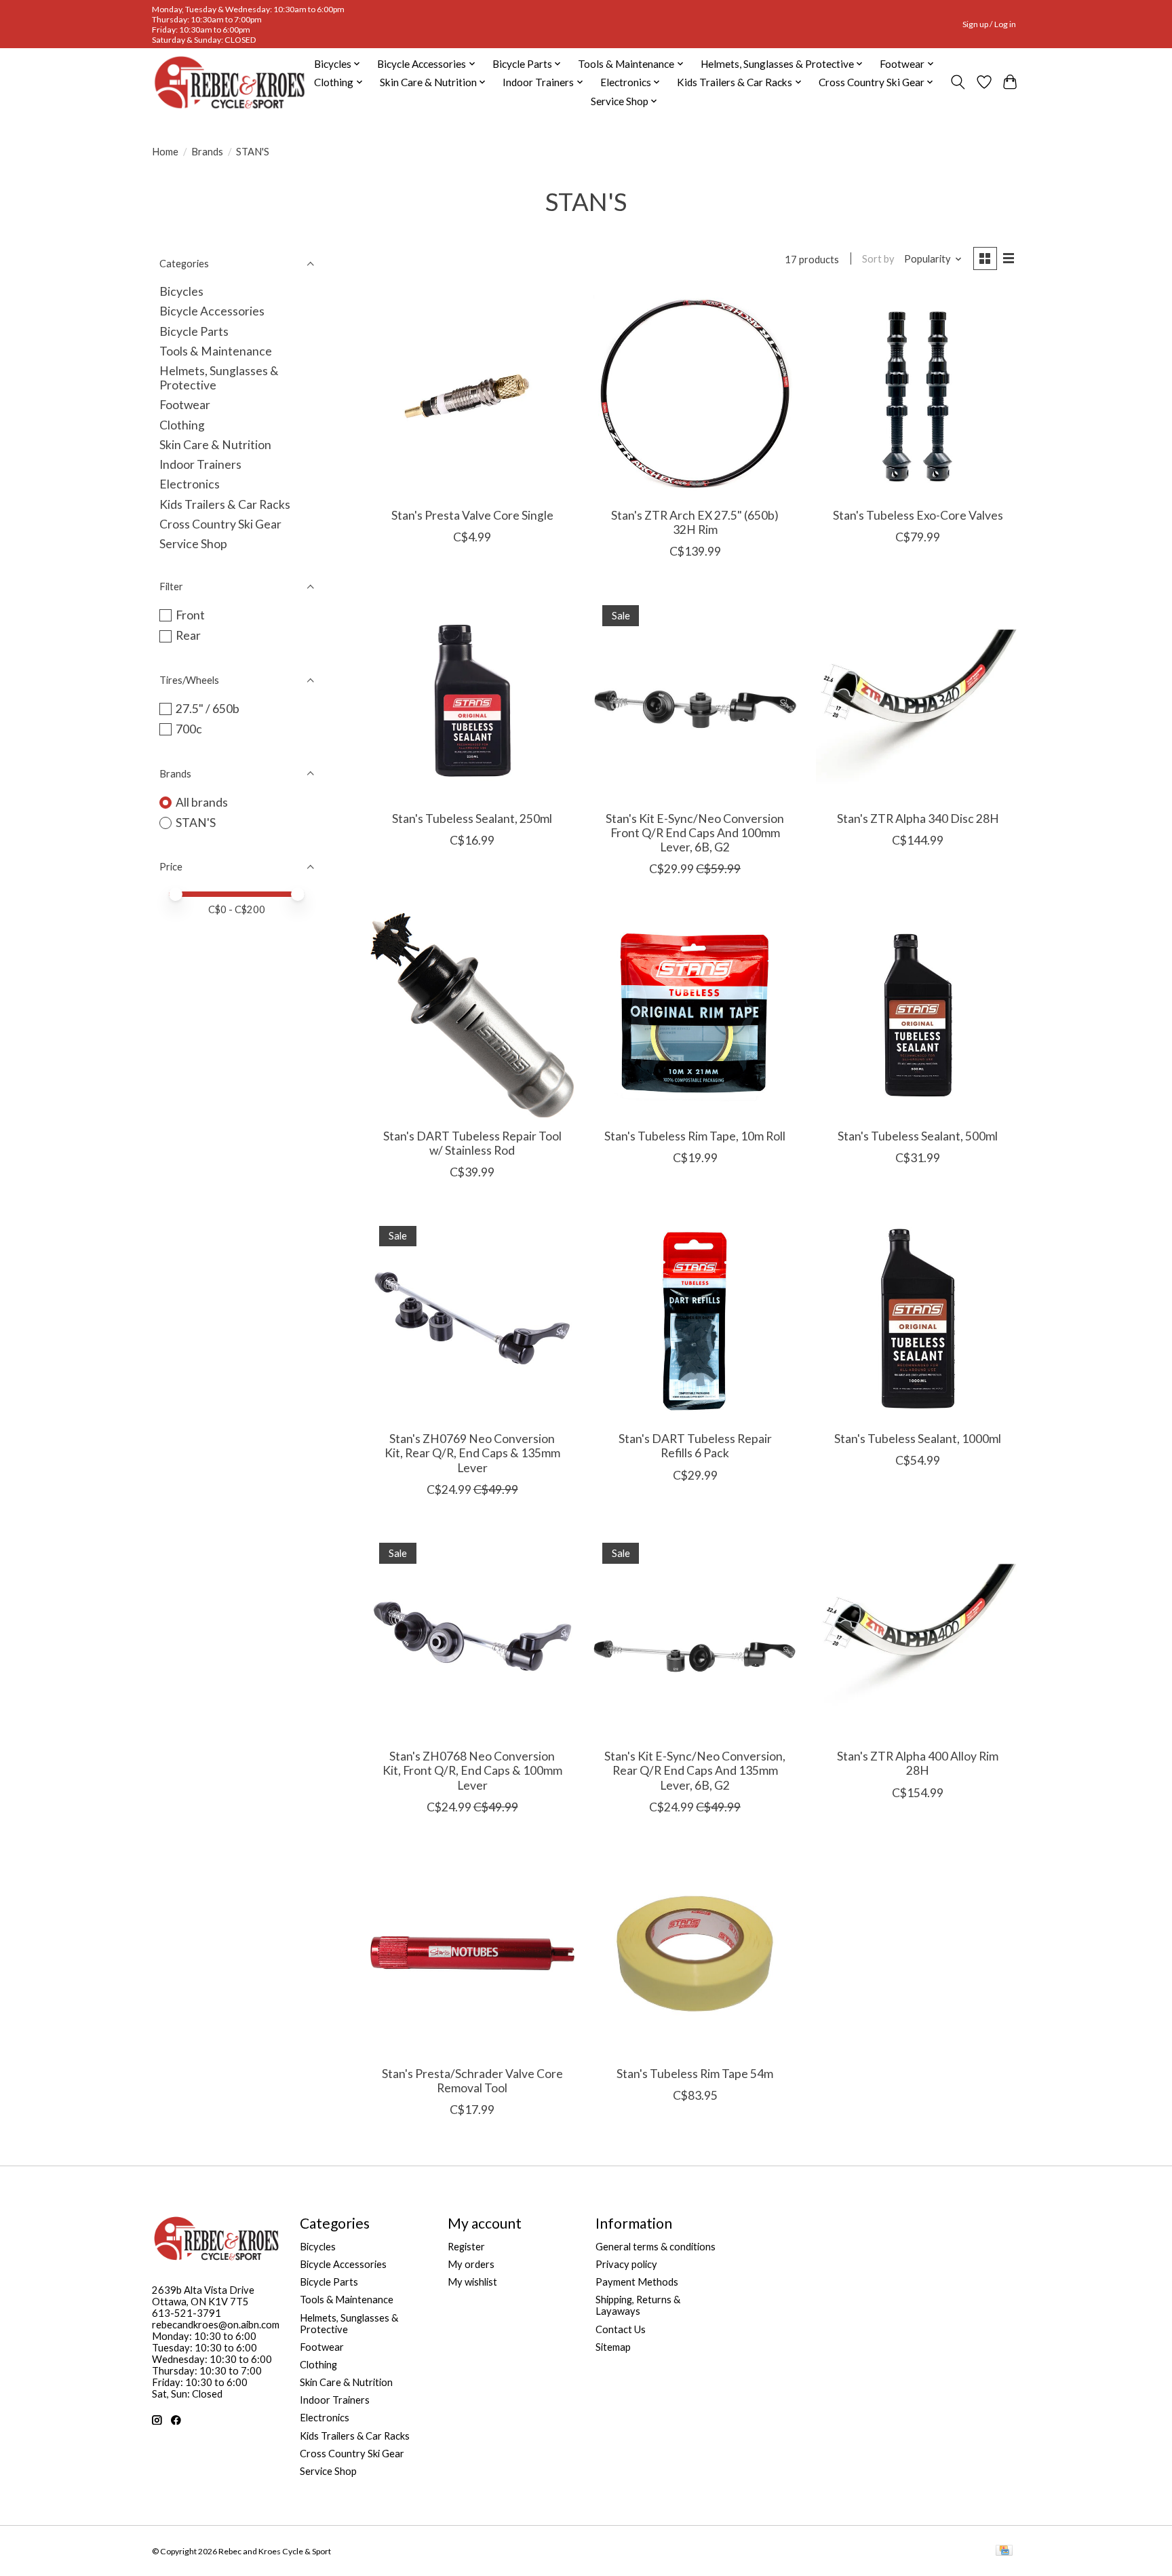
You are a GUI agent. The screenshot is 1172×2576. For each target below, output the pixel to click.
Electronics (190, 484)
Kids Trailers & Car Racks (225, 504)
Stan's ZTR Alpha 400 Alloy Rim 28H (918, 1763)
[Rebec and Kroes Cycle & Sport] (230, 82)
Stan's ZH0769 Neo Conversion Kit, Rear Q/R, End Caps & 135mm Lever (472, 1453)
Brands (207, 152)
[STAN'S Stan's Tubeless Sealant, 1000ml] (918, 1319)
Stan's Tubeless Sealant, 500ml (918, 1136)
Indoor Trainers (200, 464)
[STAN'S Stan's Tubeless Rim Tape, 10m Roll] (695, 1015)
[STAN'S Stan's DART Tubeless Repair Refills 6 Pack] (695, 1319)
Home (165, 152)
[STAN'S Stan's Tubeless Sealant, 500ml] (918, 1015)
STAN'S (196, 823)
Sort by (878, 259)
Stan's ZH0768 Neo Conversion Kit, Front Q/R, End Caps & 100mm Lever (472, 1770)
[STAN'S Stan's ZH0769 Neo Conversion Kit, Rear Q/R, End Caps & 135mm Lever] (472, 1319)
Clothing (182, 425)
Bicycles (181, 291)
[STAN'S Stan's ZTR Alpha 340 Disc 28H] (918, 698)
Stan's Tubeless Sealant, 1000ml (918, 1439)
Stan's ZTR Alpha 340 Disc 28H (918, 819)
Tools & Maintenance (216, 351)
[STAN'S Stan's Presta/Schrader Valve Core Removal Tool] (472, 1954)
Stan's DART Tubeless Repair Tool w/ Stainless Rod (472, 1143)
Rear (188, 635)
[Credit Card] (1004, 2551)
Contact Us (621, 2329)
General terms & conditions (656, 2247)
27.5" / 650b (208, 709)
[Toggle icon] (958, 82)
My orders (471, 2264)
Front (190, 615)
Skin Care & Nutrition (215, 445)
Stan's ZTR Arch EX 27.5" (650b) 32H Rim (695, 522)
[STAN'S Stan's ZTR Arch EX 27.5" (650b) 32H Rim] (695, 395)
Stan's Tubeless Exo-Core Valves (918, 515)
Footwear (185, 405)
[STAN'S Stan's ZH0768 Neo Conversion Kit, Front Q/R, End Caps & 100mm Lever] (472, 1636)
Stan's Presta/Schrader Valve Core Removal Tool (472, 2081)
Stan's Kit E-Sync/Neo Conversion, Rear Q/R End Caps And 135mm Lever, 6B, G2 (695, 1770)
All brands (202, 802)
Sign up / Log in (989, 24)
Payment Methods (637, 2282)
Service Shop (193, 544)
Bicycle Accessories (212, 311)
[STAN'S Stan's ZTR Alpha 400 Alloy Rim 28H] (918, 1636)
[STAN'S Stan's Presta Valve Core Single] (472, 395)
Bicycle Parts (194, 331)
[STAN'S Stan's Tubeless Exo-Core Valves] (918, 395)
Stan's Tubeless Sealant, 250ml (472, 819)
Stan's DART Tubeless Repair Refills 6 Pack (695, 1446)
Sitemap (613, 2347)
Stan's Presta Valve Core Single (472, 515)
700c (189, 729)
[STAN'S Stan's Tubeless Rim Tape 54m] (695, 1954)
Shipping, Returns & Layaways (638, 2305)
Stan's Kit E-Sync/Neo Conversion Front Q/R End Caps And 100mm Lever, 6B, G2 (695, 833)
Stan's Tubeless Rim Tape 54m (695, 2074)
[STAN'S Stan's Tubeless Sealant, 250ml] (472, 698)
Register (466, 2247)
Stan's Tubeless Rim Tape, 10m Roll (695, 1136)
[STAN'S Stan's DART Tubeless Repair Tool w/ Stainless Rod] (472, 1015)
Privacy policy (626, 2264)
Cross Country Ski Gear (220, 524)
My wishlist (472, 2282)
